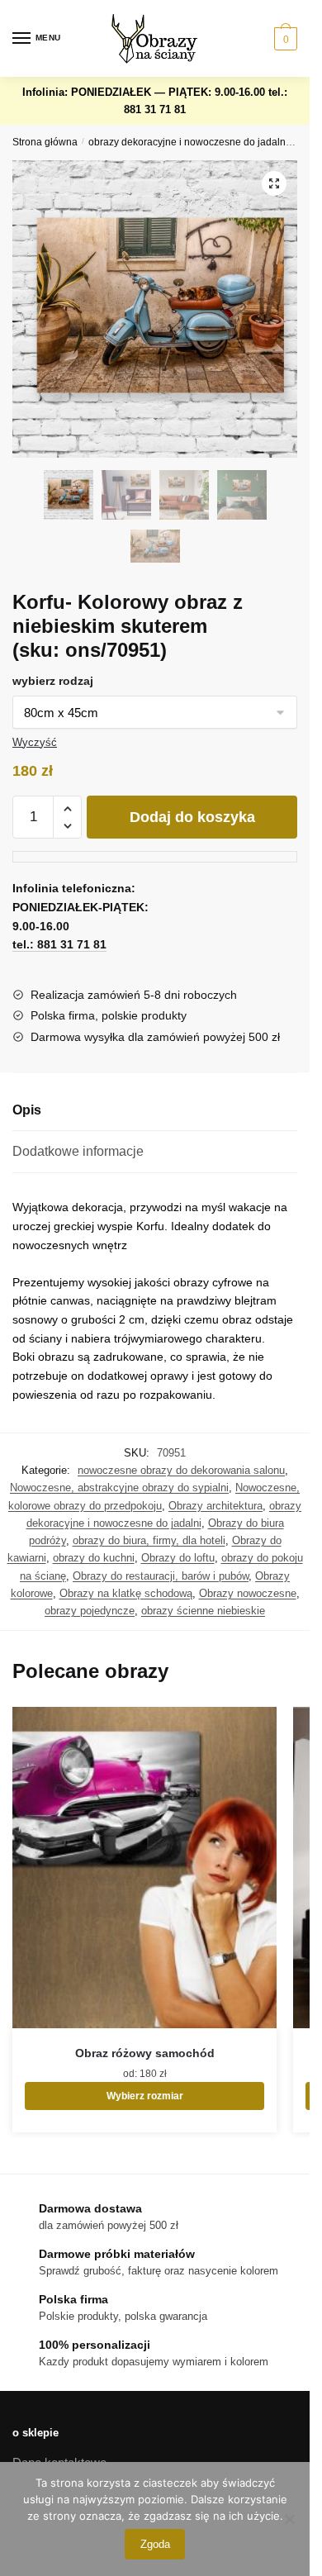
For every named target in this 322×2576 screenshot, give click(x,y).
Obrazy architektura (215, 1506)
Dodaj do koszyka (192, 817)
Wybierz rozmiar (145, 2096)
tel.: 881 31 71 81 (59, 944)
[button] (274, 183)
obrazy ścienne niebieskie (203, 1611)
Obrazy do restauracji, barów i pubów (161, 1576)
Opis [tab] (27, 1110)
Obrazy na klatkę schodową (126, 1593)
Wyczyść (35, 742)
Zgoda (155, 2544)
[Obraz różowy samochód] (144, 1868)
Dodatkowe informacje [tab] (78, 1151)
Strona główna (45, 142)
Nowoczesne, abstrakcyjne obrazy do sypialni (119, 1488)
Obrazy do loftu (178, 1558)
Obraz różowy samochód (145, 2053)
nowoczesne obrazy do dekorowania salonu (181, 1470)
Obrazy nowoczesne (248, 1593)
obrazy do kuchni (94, 1558)
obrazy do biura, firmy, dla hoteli (149, 1540)
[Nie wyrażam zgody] (289, 2519)
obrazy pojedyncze (90, 1611)
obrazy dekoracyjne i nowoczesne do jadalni (188, 142)
